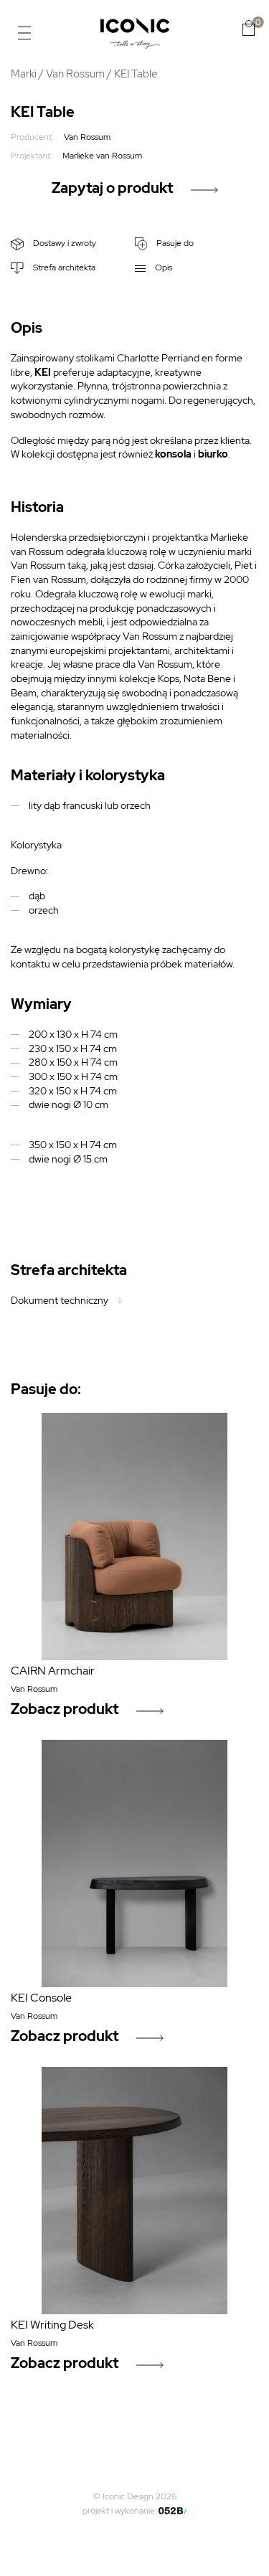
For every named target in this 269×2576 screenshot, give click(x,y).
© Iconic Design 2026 (135, 2496)
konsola (173, 454)
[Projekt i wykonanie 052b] (173, 2511)
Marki (24, 74)
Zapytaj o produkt (112, 188)
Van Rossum (75, 74)
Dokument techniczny (60, 1300)
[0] (249, 28)
